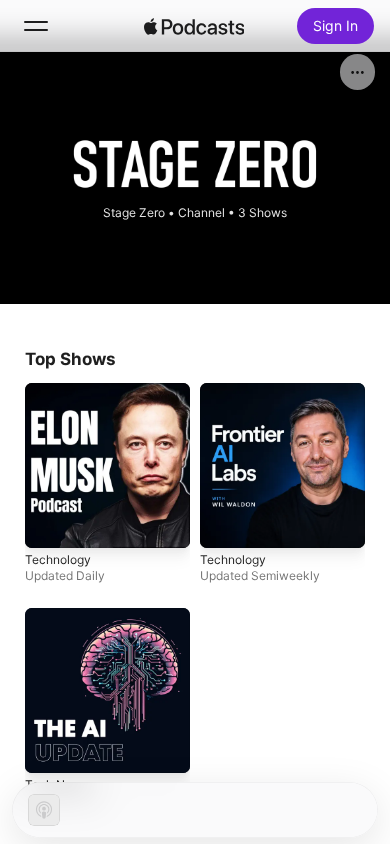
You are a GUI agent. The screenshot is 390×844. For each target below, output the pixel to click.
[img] (194, 26)
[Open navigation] (36, 26)
